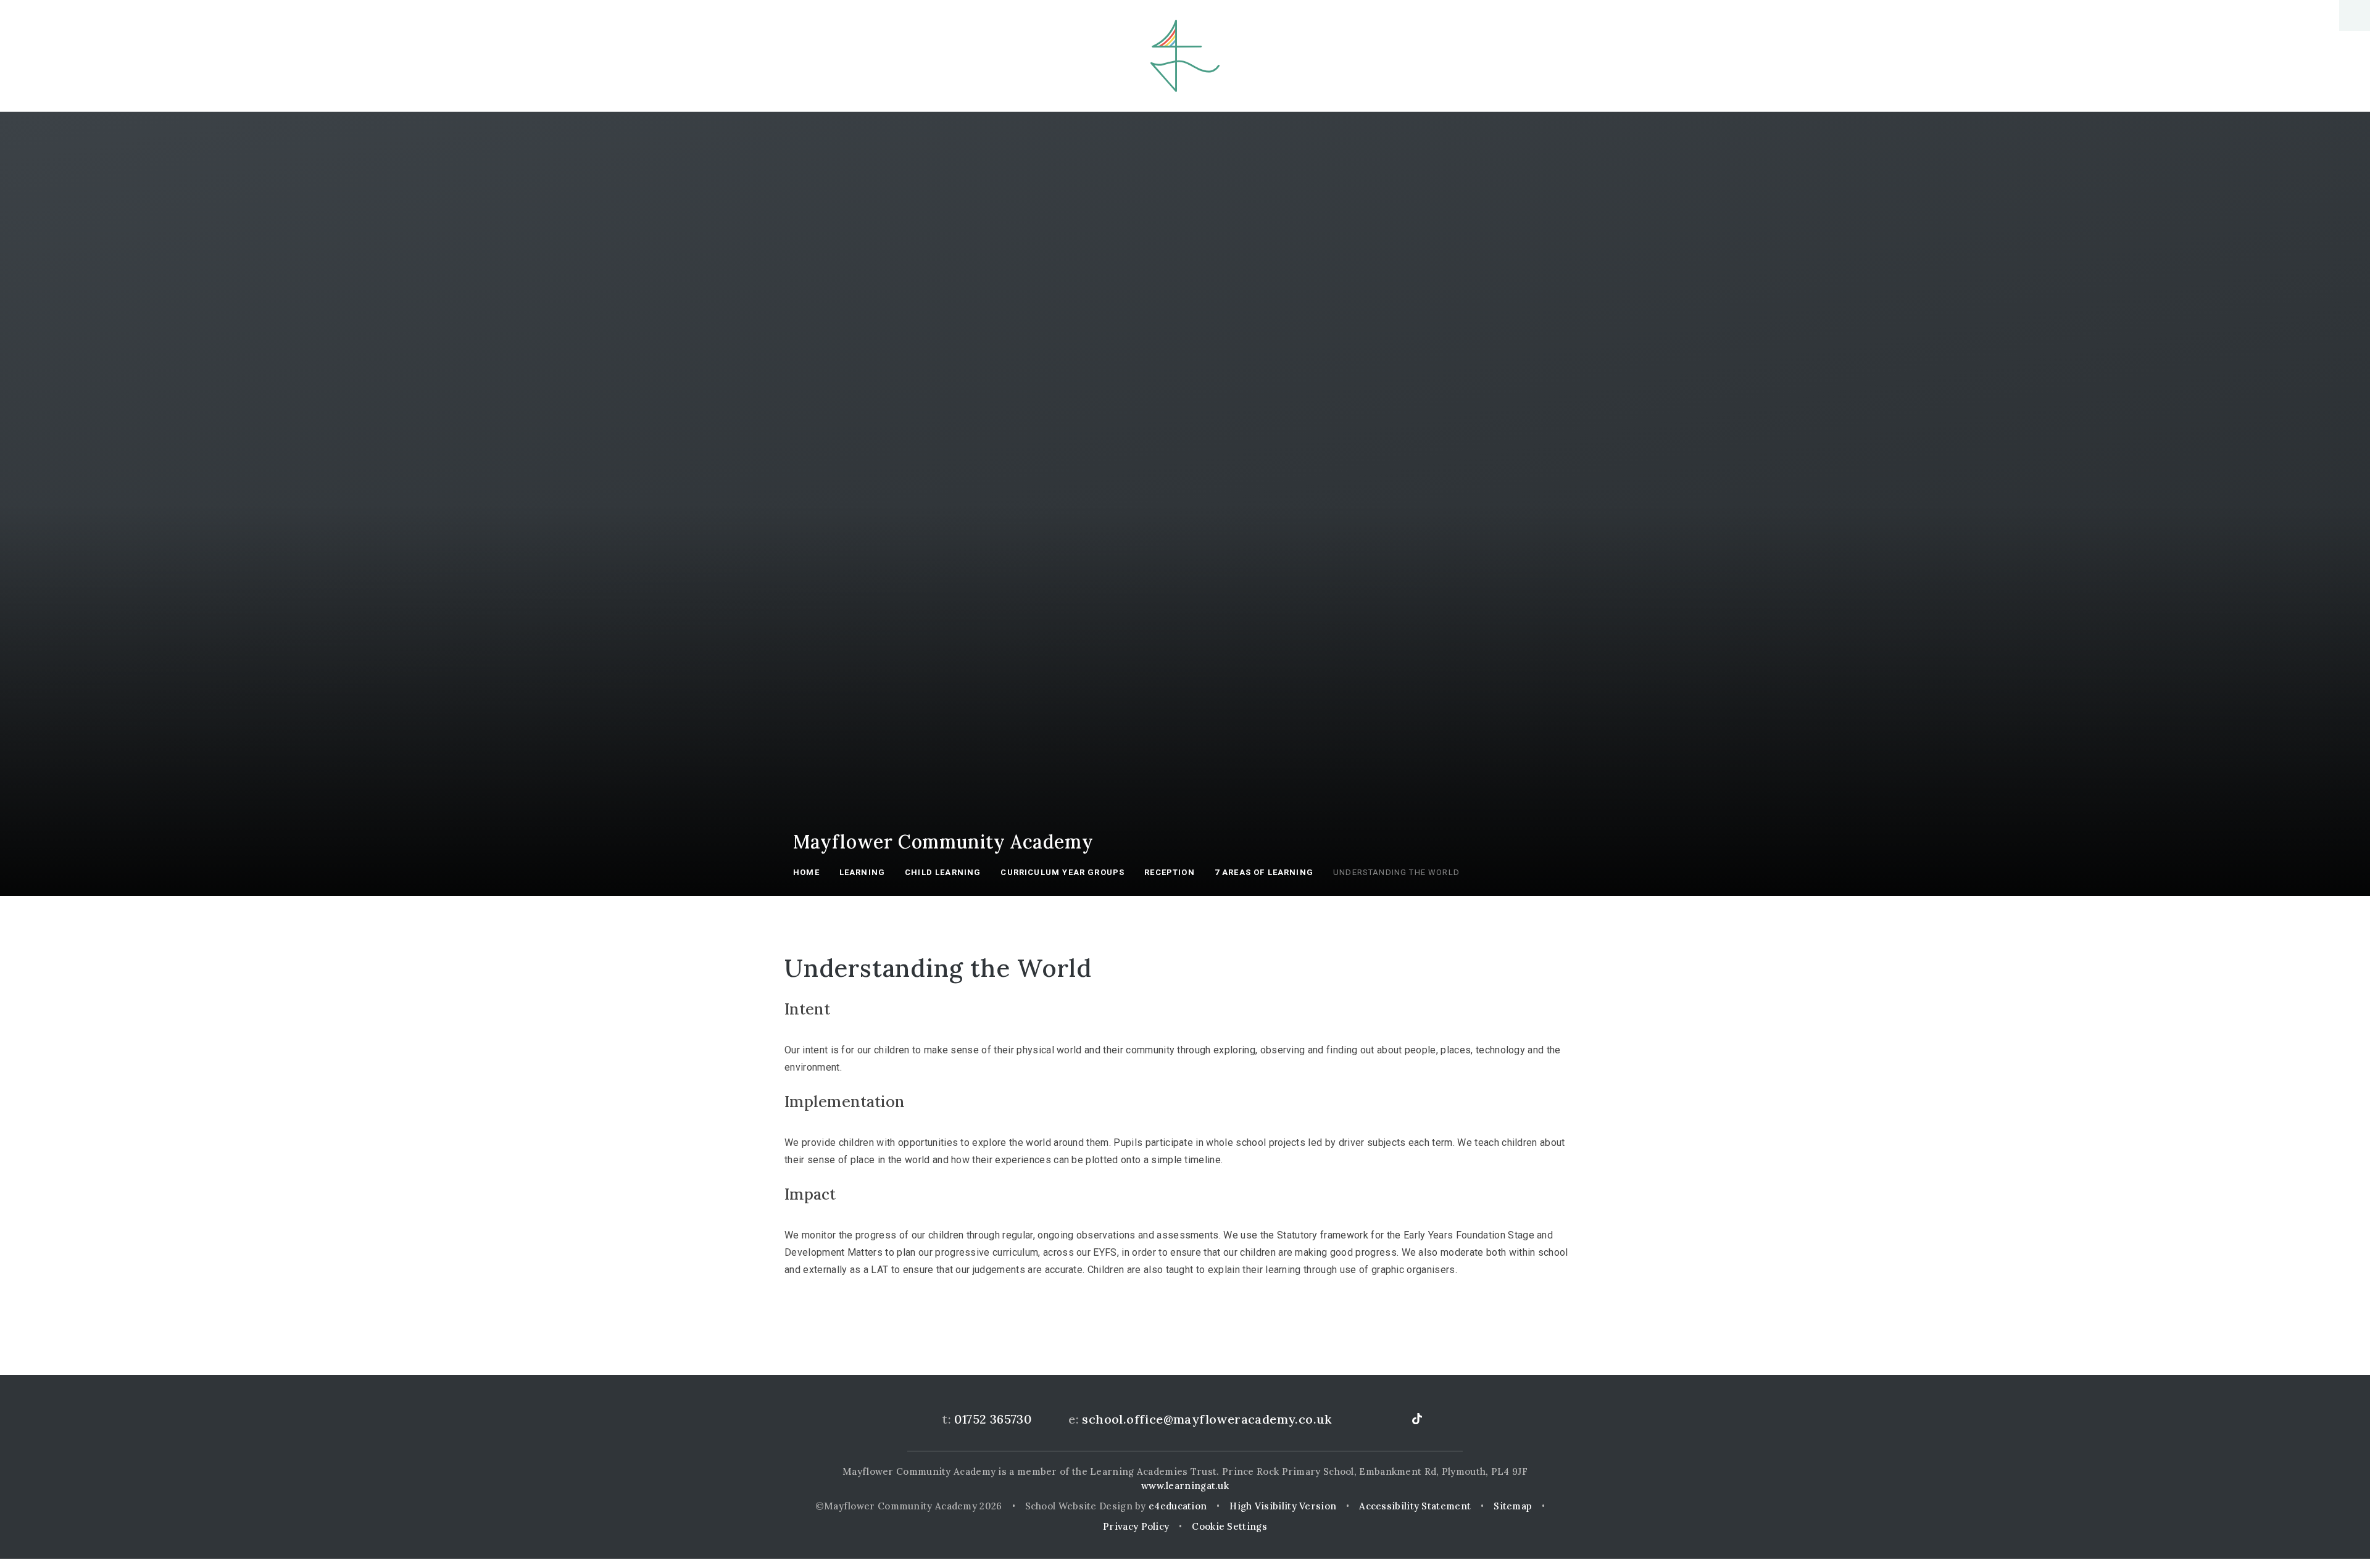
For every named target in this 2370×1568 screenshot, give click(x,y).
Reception (1170, 872)
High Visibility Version (1283, 1506)
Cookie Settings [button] (1229, 1526)
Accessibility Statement (1415, 1506)
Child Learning (943, 872)
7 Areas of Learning (1264, 872)
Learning (862, 872)
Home (806, 872)
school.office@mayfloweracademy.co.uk (1207, 1419)
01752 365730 (993, 1419)
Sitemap (1513, 1506)
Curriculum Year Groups (1062, 872)
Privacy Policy (1136, 1526)
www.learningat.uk (1185, 1486)
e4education (1178, 1506)
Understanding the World (1396, 872)
